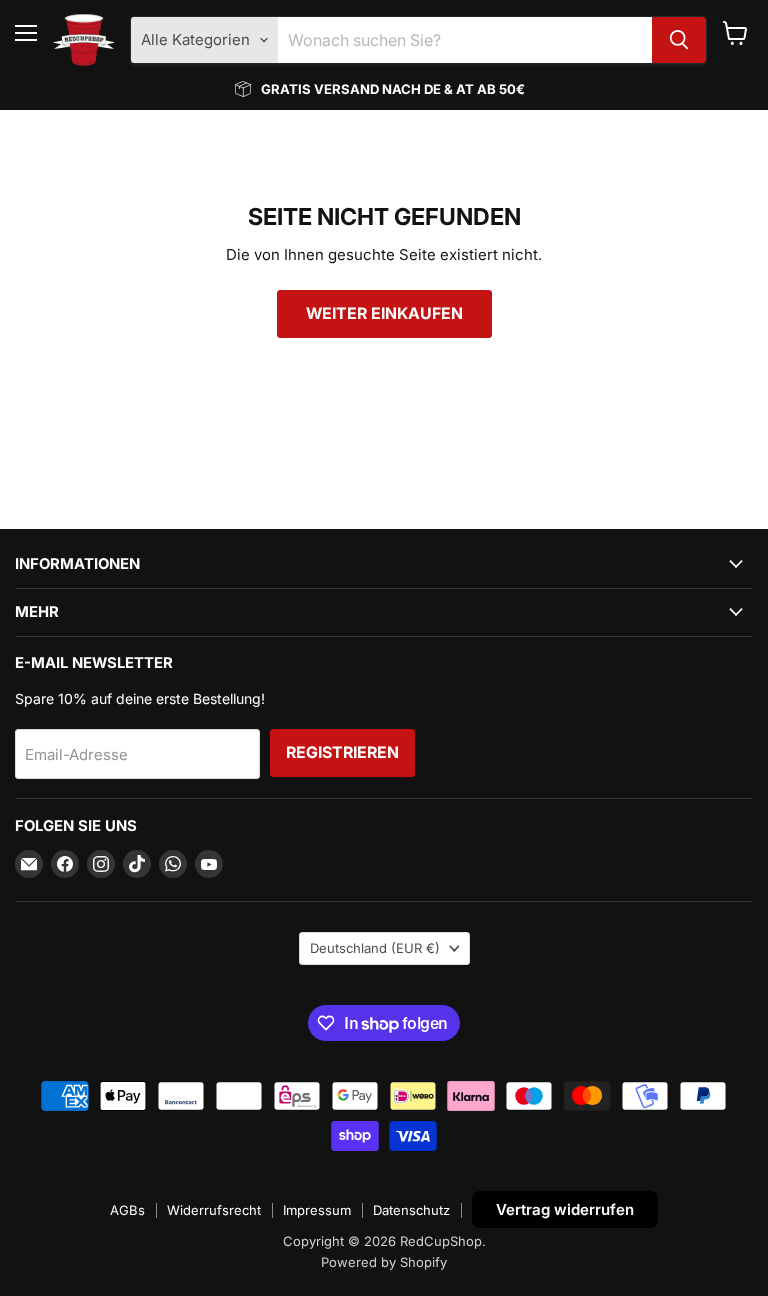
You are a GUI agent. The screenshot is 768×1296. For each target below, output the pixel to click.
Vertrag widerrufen (565, 1209)
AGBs (127, 1210)
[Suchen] (679, 40)
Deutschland (375, 948)
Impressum (317, 1210)
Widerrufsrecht (214, 1210)
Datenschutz (411, 1210)
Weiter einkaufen (384, 313)
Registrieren (342, 752)
